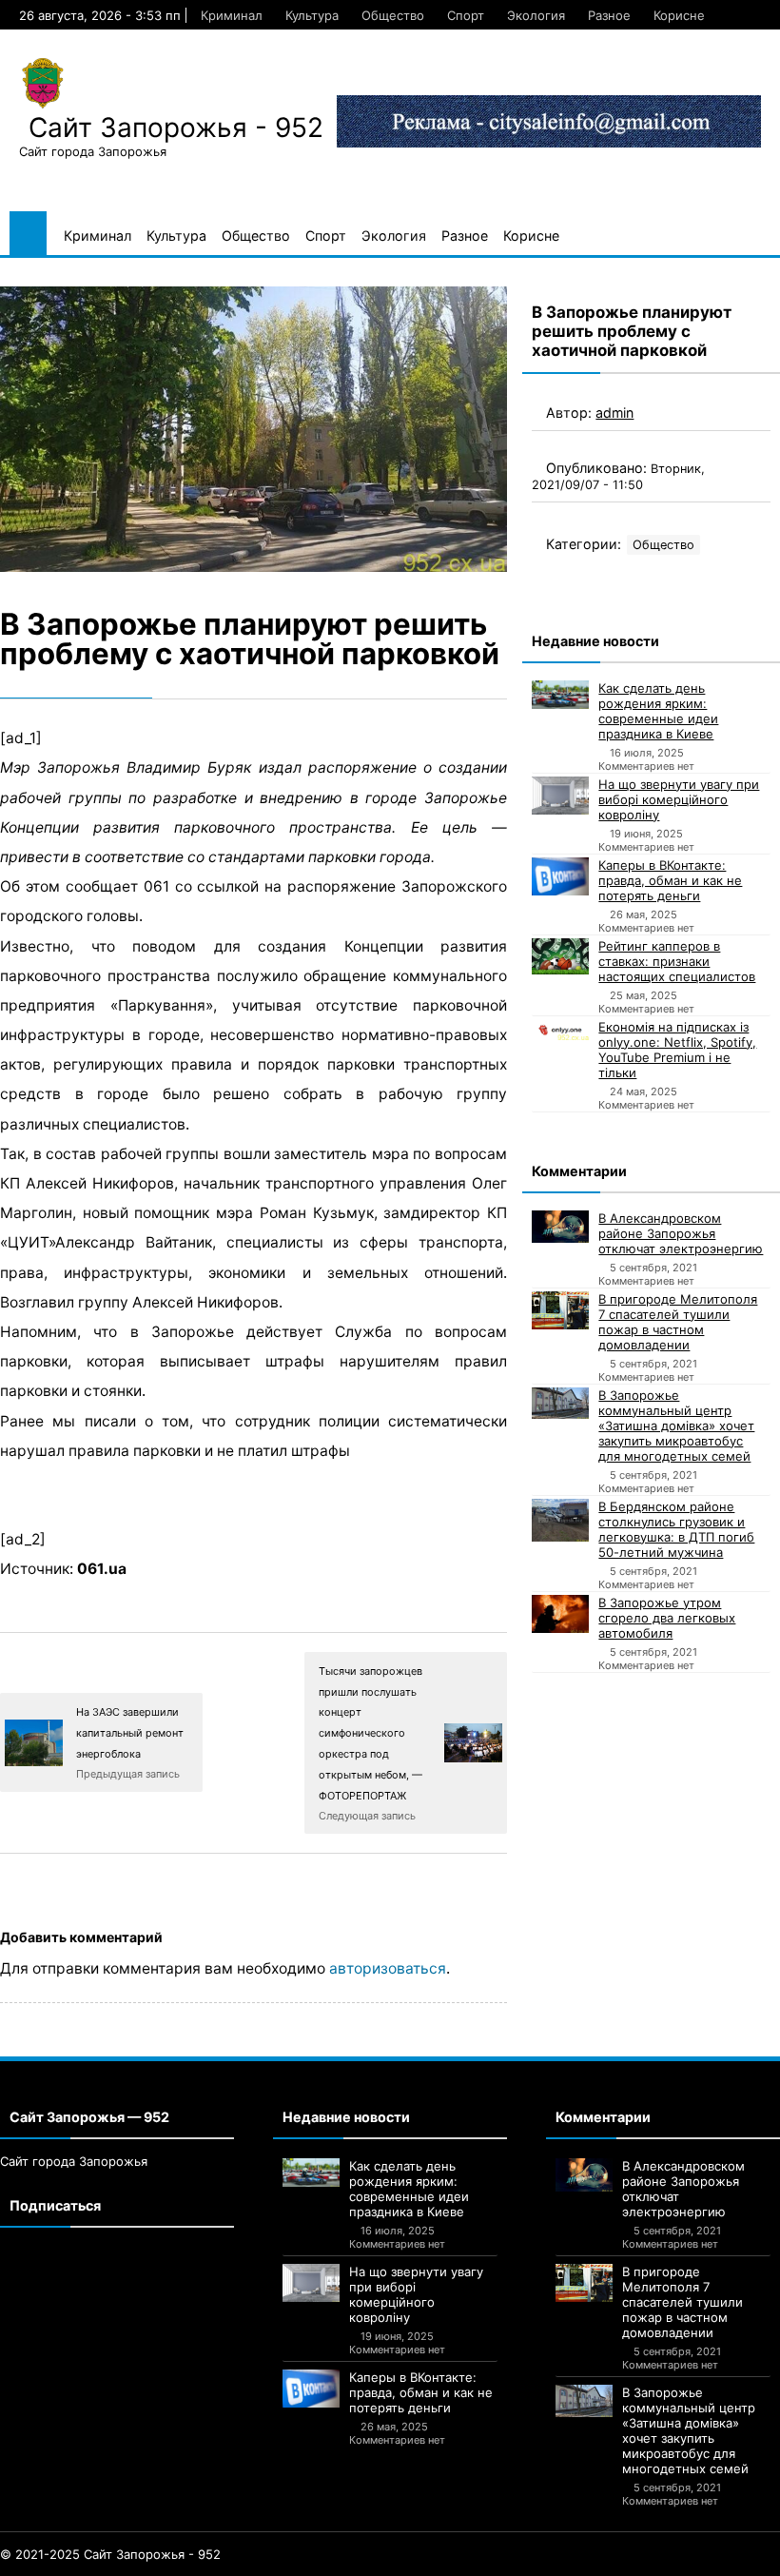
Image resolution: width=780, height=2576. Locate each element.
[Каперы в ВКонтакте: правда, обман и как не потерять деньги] (560, 876)
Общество (393, 15)
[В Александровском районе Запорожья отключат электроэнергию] (560, 1227)
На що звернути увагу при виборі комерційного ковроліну (679, 799)
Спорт (466, 15)
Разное (609, 15)
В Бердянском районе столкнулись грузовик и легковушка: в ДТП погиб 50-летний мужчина (676, 1529)
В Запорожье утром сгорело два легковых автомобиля (667, 1618)
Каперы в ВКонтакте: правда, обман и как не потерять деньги (670, 880)
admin (614, 413)
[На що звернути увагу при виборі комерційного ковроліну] (560, 796)
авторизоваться (388, 1968)
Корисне (679, 15)
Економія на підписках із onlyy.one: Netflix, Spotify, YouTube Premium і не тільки (677, 1050)
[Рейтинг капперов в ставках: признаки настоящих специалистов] (560, 956)
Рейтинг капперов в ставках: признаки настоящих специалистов (677, 961)
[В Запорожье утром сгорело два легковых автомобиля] (560, 1614)
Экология (536, 15)
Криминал (232, 15)
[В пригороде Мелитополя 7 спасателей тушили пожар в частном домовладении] (560, 1310)
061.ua (102, 1569)
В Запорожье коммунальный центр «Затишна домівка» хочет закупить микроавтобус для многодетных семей (676, 1426)
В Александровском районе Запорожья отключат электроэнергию (681, 1233)
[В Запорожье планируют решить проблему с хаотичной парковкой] (253, 429)
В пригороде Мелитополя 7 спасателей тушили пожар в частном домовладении (678, 1322)
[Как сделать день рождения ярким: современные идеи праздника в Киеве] (560, 695)
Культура (312, 15)
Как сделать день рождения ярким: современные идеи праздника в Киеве (658, 711)
